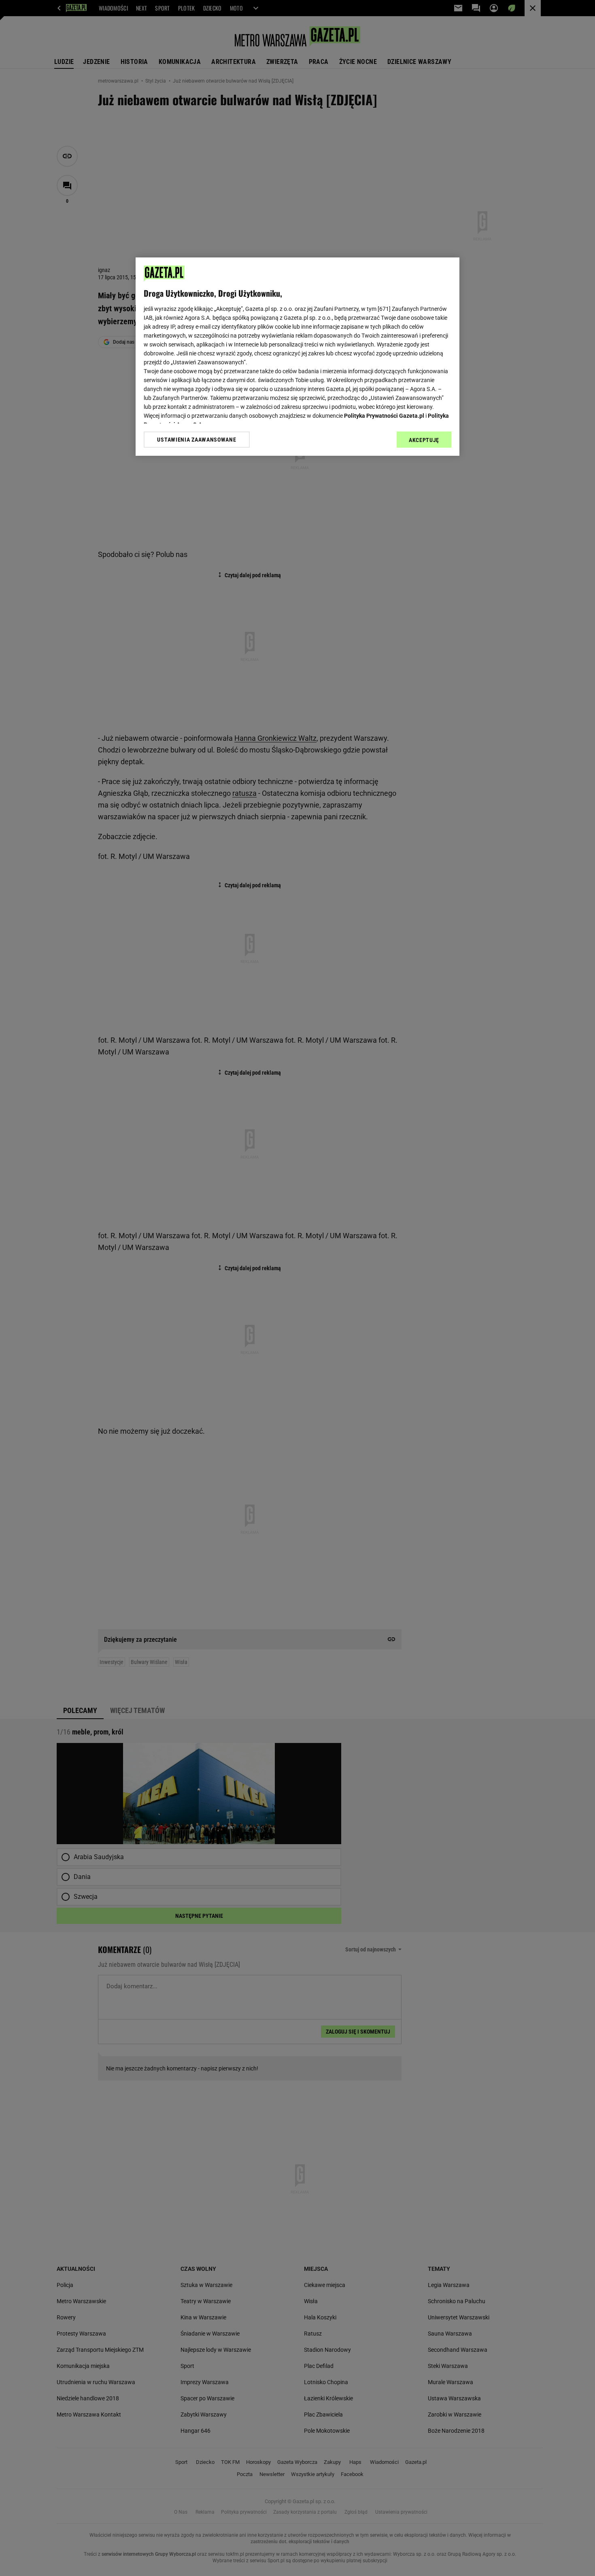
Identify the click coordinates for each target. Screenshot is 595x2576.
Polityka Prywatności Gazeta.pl (384, 416)
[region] (297, 357)
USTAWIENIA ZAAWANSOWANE (197, 440)
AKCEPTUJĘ (424, 440)
